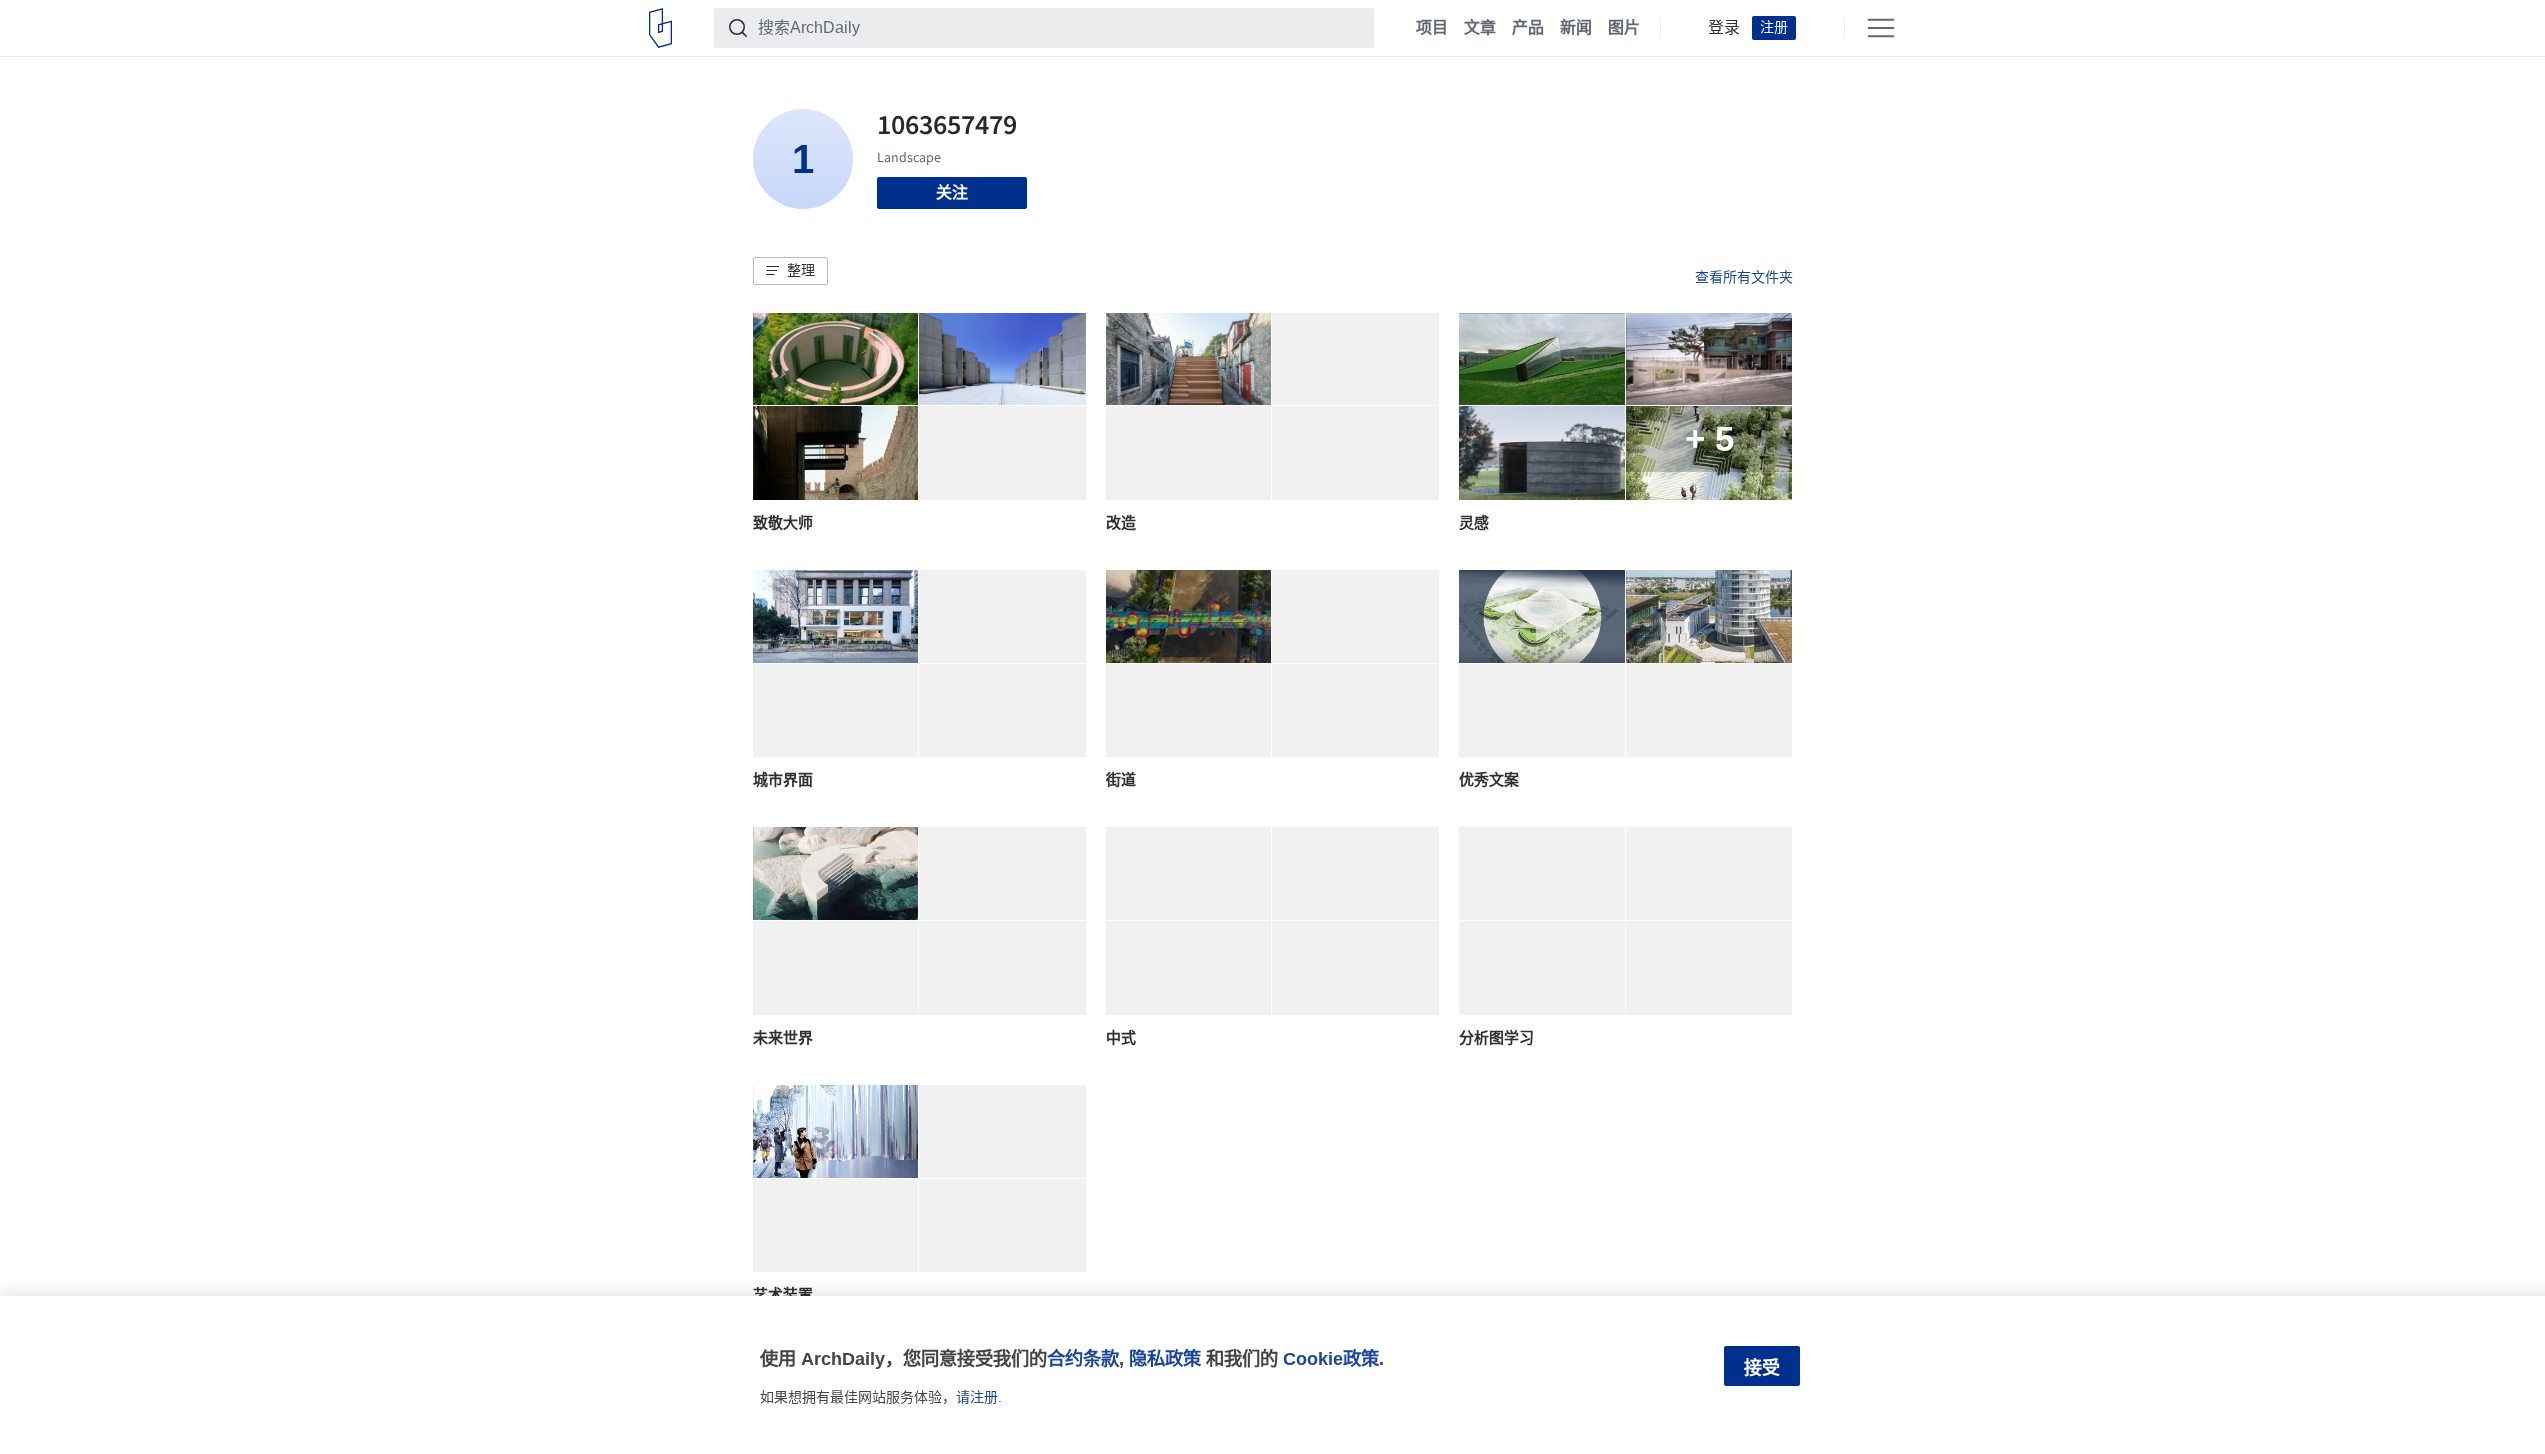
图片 (1624, 28)
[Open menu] (1881, 28)
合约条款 (1083, 1358)
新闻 (1576, 28)
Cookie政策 (1331, 1358)
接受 (1762, 1368)
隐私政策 (1165, 1358)
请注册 (977, 1397)
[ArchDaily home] (660, 28)
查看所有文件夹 (1744, 277)
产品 (1528, 28)
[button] (790, 271)
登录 (1724, 28)
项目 (1432, 28)
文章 (1480, 28)
